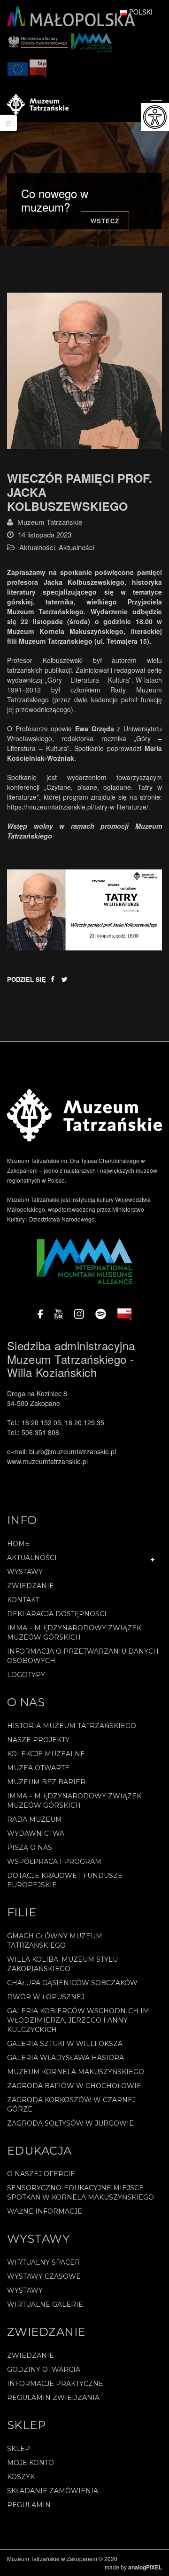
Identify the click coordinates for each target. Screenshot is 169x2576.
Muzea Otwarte (38, 1768)
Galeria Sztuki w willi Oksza (65, 2044)
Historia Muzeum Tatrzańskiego (72, 1726)
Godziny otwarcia (44, 2370)
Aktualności (37, 547)
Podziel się (27, 979)
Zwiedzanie (31, 1586)
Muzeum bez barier (46, 1782)
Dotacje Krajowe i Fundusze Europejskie (65, 1880)
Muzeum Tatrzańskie (50, 522)
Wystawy (25, 1572)
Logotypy (26, 1675)
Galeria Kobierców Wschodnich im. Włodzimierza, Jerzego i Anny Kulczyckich (79, 2020)
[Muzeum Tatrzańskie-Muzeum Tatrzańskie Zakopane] (38, 103)
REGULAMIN (29, 2505)
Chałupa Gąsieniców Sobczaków (72, 1983)
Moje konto (31, 2463)
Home (18, 1544)
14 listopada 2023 (45, 534)
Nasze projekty (38, 1740)
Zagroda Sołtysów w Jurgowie (70, 2123)
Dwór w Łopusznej (46, 1997)
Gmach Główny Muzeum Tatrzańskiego (55, 1941)
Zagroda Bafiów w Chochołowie (74, 2086)
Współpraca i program (54, 1862)
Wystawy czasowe (44, 2276)
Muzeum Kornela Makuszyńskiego (76, 2072)
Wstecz (105, 221)
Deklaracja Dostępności (57, 1614)
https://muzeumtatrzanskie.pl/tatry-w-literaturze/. (79, 807)
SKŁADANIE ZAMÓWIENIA (53, 2491)
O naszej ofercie (41, 2174)
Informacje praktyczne (55, 2384)
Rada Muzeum (35, 1819)
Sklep (19, 2449)
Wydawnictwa (36, 1833)
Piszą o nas (30, 1847)
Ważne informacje (45, 2211)
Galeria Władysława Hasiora (65, 2058)
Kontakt (23, 1600)
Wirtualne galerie (45, 2304)
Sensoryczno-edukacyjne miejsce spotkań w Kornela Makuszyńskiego (81, 2193)
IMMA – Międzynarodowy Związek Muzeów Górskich (74, 1633)
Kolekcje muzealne (46, 1754)
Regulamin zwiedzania (53, 2398)
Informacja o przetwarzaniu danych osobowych (83, 1656)
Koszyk (21, 2477)
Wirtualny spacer (43, 2262)
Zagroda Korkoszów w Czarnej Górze (71, 2105)
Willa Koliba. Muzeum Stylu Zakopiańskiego (62, 1964)
